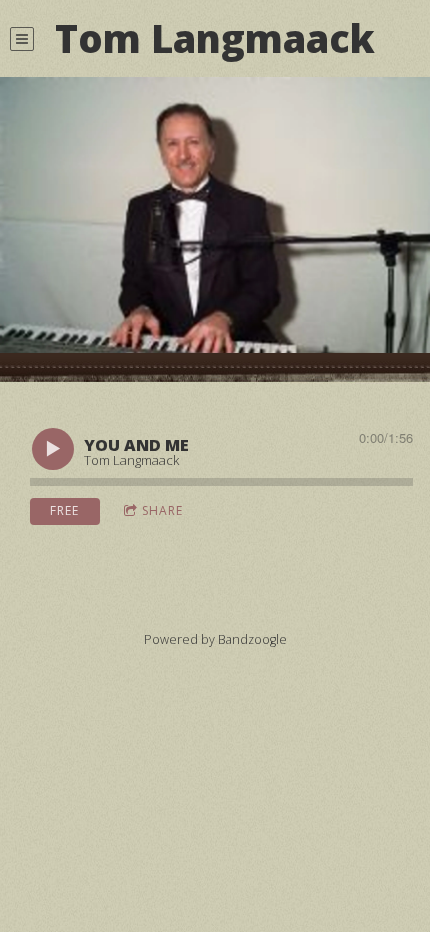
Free (64, 510)
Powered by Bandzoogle (215, 639)
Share (162, 510)
